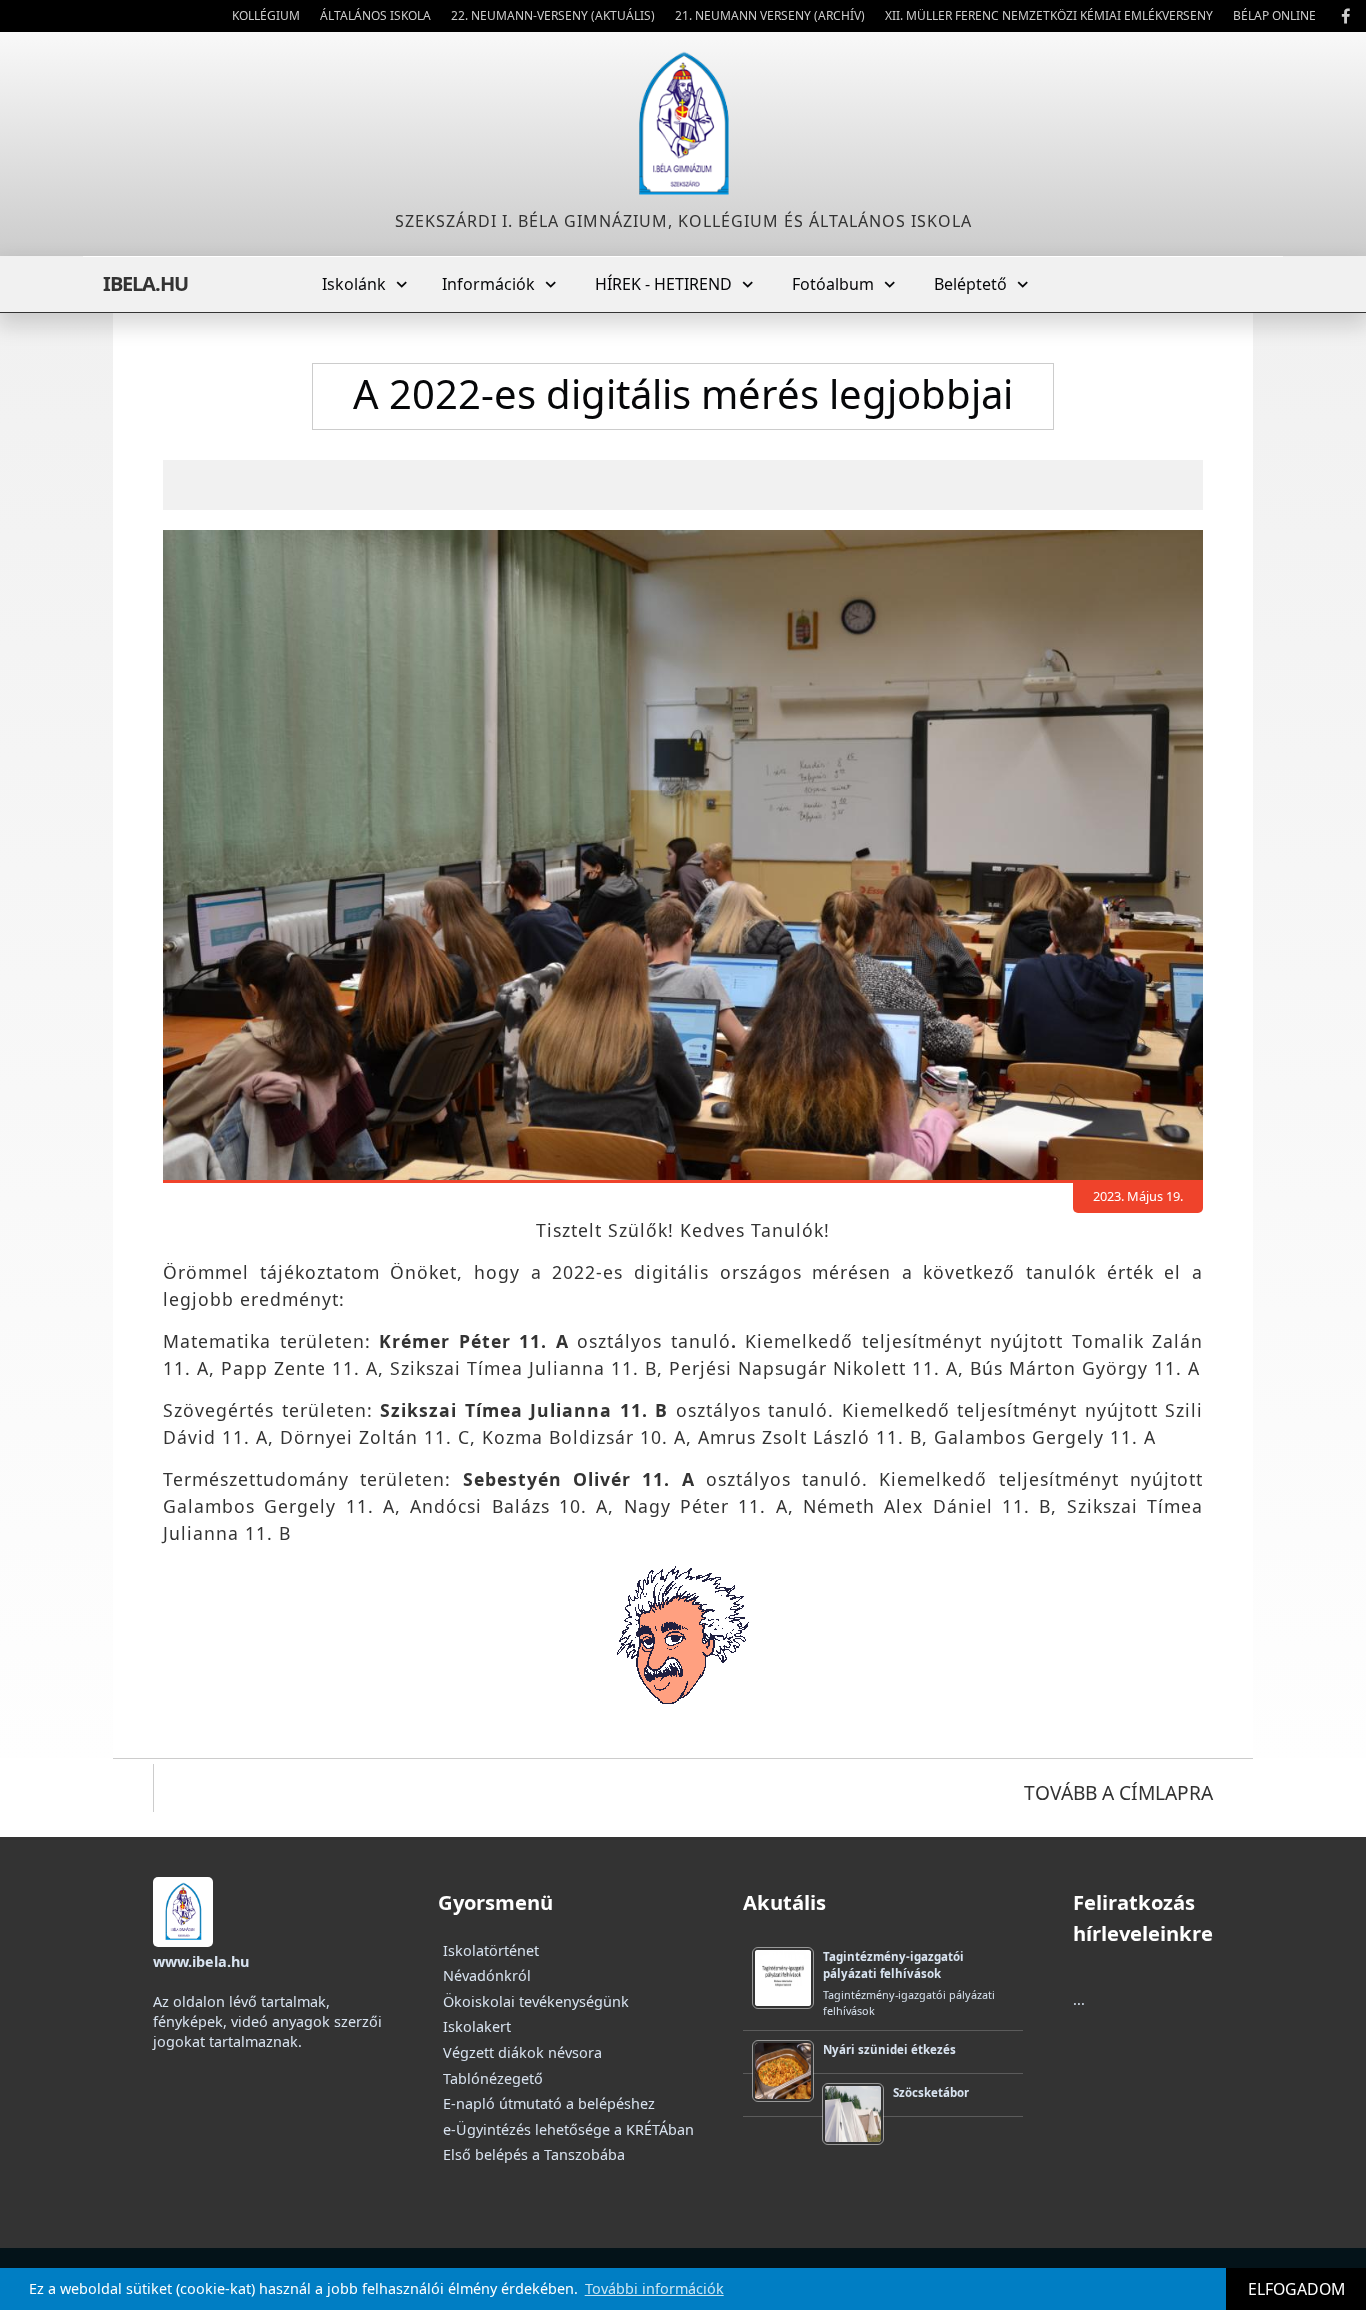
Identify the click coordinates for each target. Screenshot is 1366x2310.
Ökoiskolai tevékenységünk (536, 2001)
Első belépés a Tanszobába (534, 2154)
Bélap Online (1274, 15)
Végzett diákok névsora (522, 2052)
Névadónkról (487, 1975)
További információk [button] (654, 2288)
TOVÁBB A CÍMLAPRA (1118, 1792)
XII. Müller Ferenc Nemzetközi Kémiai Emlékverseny (1049, 15)
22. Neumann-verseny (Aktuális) (553, 15)
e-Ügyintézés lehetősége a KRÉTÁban (568, 2129)
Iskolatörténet (491, 1950)
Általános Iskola (375, 15)
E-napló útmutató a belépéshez (549, 2103)
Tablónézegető (493, 2078)
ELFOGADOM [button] (1296, 2289)
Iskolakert (477, 2026)
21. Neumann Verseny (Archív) (770, 15)
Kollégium (266, 15)
